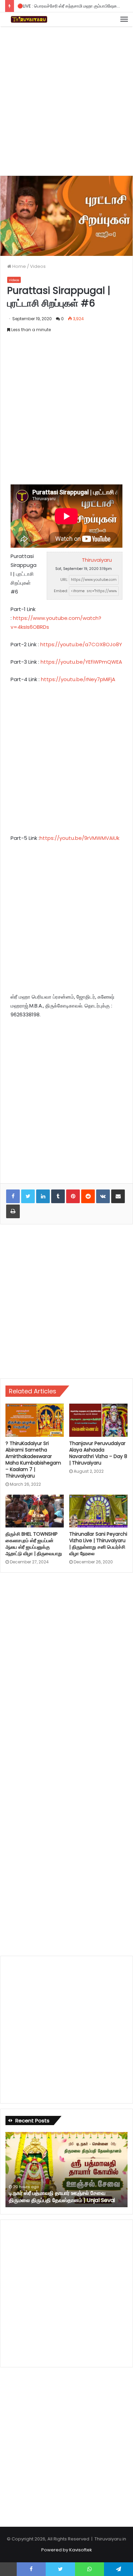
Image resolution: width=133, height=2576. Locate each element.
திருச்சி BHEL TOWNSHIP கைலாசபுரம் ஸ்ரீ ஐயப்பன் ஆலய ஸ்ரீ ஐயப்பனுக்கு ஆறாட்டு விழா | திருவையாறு (34, 1544)
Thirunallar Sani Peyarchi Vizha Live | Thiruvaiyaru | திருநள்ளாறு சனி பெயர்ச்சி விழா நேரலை (98, 1544)
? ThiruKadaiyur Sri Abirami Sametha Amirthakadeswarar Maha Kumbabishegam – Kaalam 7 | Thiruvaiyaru (33, 1460)
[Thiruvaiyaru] (29, 19)
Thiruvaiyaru (97, 560)
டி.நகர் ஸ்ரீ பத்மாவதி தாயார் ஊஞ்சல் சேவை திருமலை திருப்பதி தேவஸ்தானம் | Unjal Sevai (62, 2197)
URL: (64, 580)
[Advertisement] (66, 100)
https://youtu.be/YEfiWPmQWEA (81, 662)
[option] (66, 2170)
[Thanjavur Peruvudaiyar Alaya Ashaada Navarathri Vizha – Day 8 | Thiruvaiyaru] (98, 1420)
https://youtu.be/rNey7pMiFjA (78, 679)
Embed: (61, 591)
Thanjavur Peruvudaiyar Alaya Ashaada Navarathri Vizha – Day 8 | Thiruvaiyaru (98, 1453)
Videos (38, 266)
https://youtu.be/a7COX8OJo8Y (81, 644)
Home (19, 266)
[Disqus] (66, 1670)
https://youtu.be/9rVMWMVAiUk (79, 838)
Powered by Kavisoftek (67, 2550)
